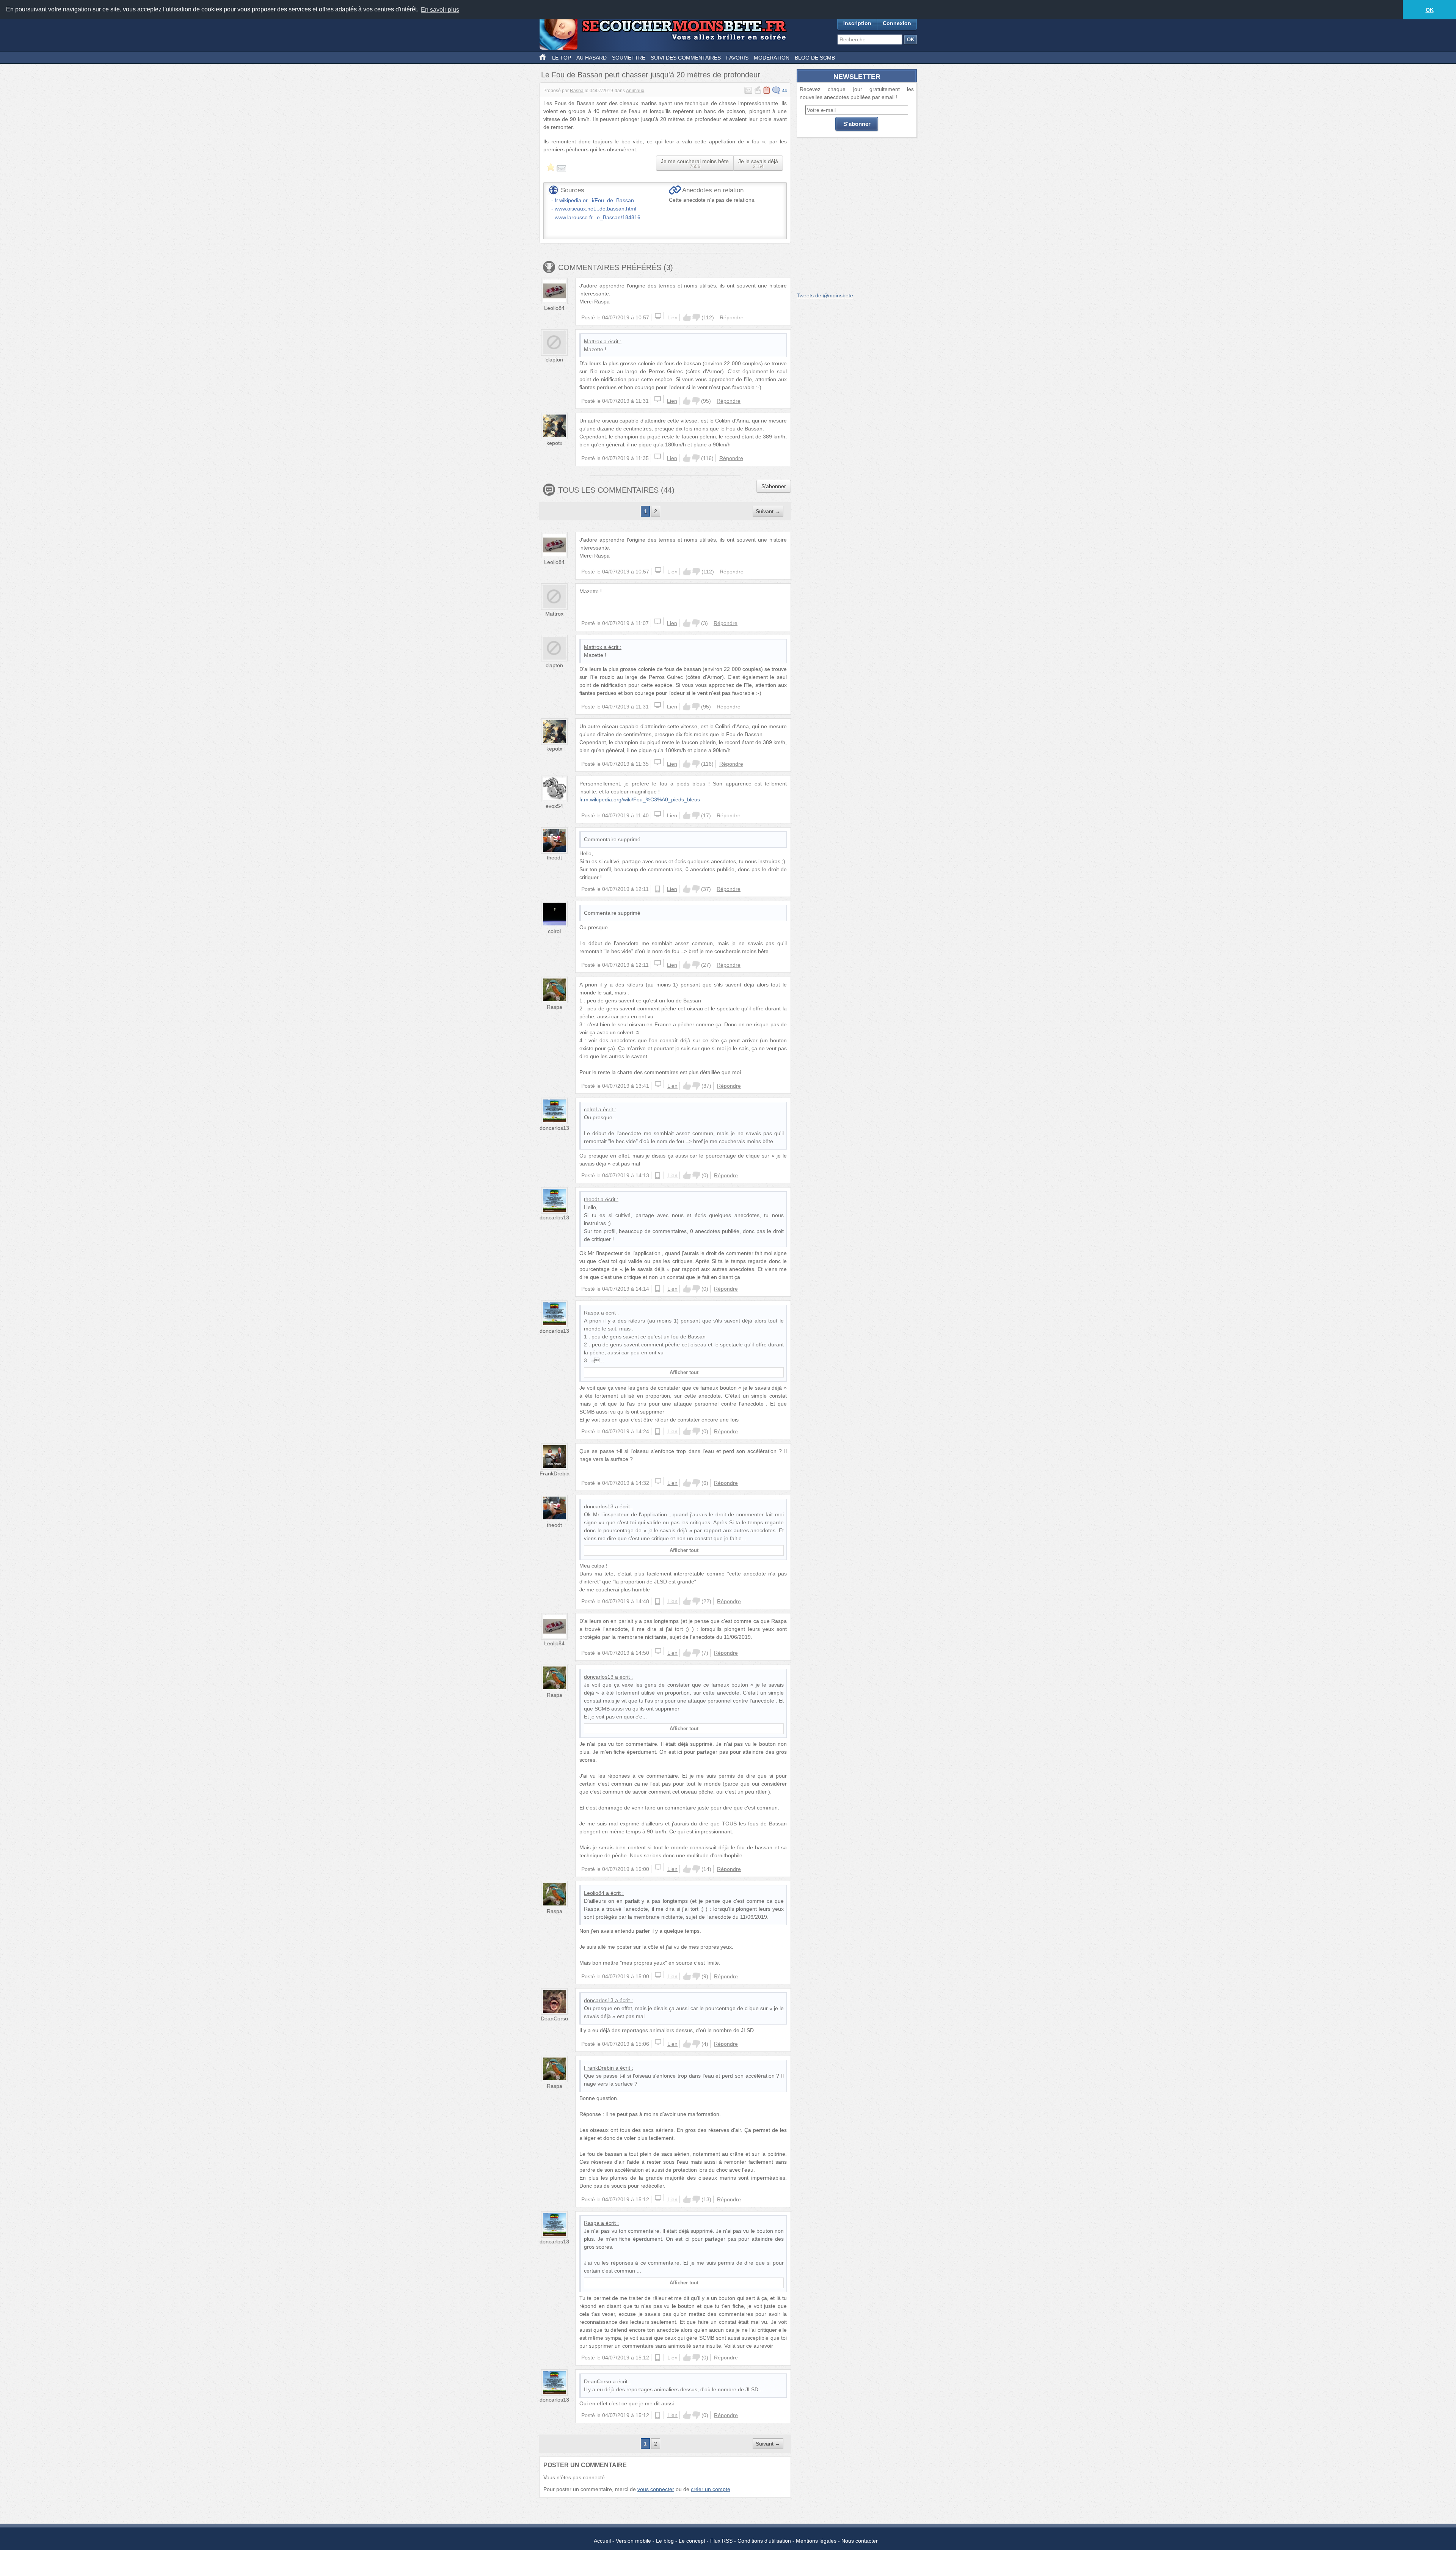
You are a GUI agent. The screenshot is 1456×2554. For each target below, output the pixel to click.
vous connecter (656, 2489)
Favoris (737, 58)
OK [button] (1430, 10)
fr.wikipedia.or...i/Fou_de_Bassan (594, 200)
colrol (554, 931)
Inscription (857, 23)
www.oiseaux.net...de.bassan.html (595, 209)
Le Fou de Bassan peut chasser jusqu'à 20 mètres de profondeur (651, 75)
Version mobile (633, 2541)
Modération (772, 58)
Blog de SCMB (815, 58)
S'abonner (774, 486)
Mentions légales (816, 2541)
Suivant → (768, 511)
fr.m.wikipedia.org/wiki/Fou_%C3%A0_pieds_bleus (640, 799)
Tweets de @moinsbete (825, 295)
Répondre (732, 317)
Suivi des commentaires (686, 58)
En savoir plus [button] (440, 10)
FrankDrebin (555, 1473)
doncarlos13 (554, 1128)
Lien (672, 317)
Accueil (602, 2541)
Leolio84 (554, 308)
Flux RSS (721, 2541)
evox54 (554, 806)
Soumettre (629, 58)
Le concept (692, 2541)
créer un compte (711, 2489)
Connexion (897, 23)
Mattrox (593, 341)
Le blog (665, 2541)
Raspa (577, 91)
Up (687, 317)
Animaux (635, 91)
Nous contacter (860, 2541)
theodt (554, 858)
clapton (554, 360)
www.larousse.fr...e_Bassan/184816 (598, 217)
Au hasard (591, 58)
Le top (562, 58)
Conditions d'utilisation (764, 2541)
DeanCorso (554, 2018)
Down (696, 317)
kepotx (554, 443)
